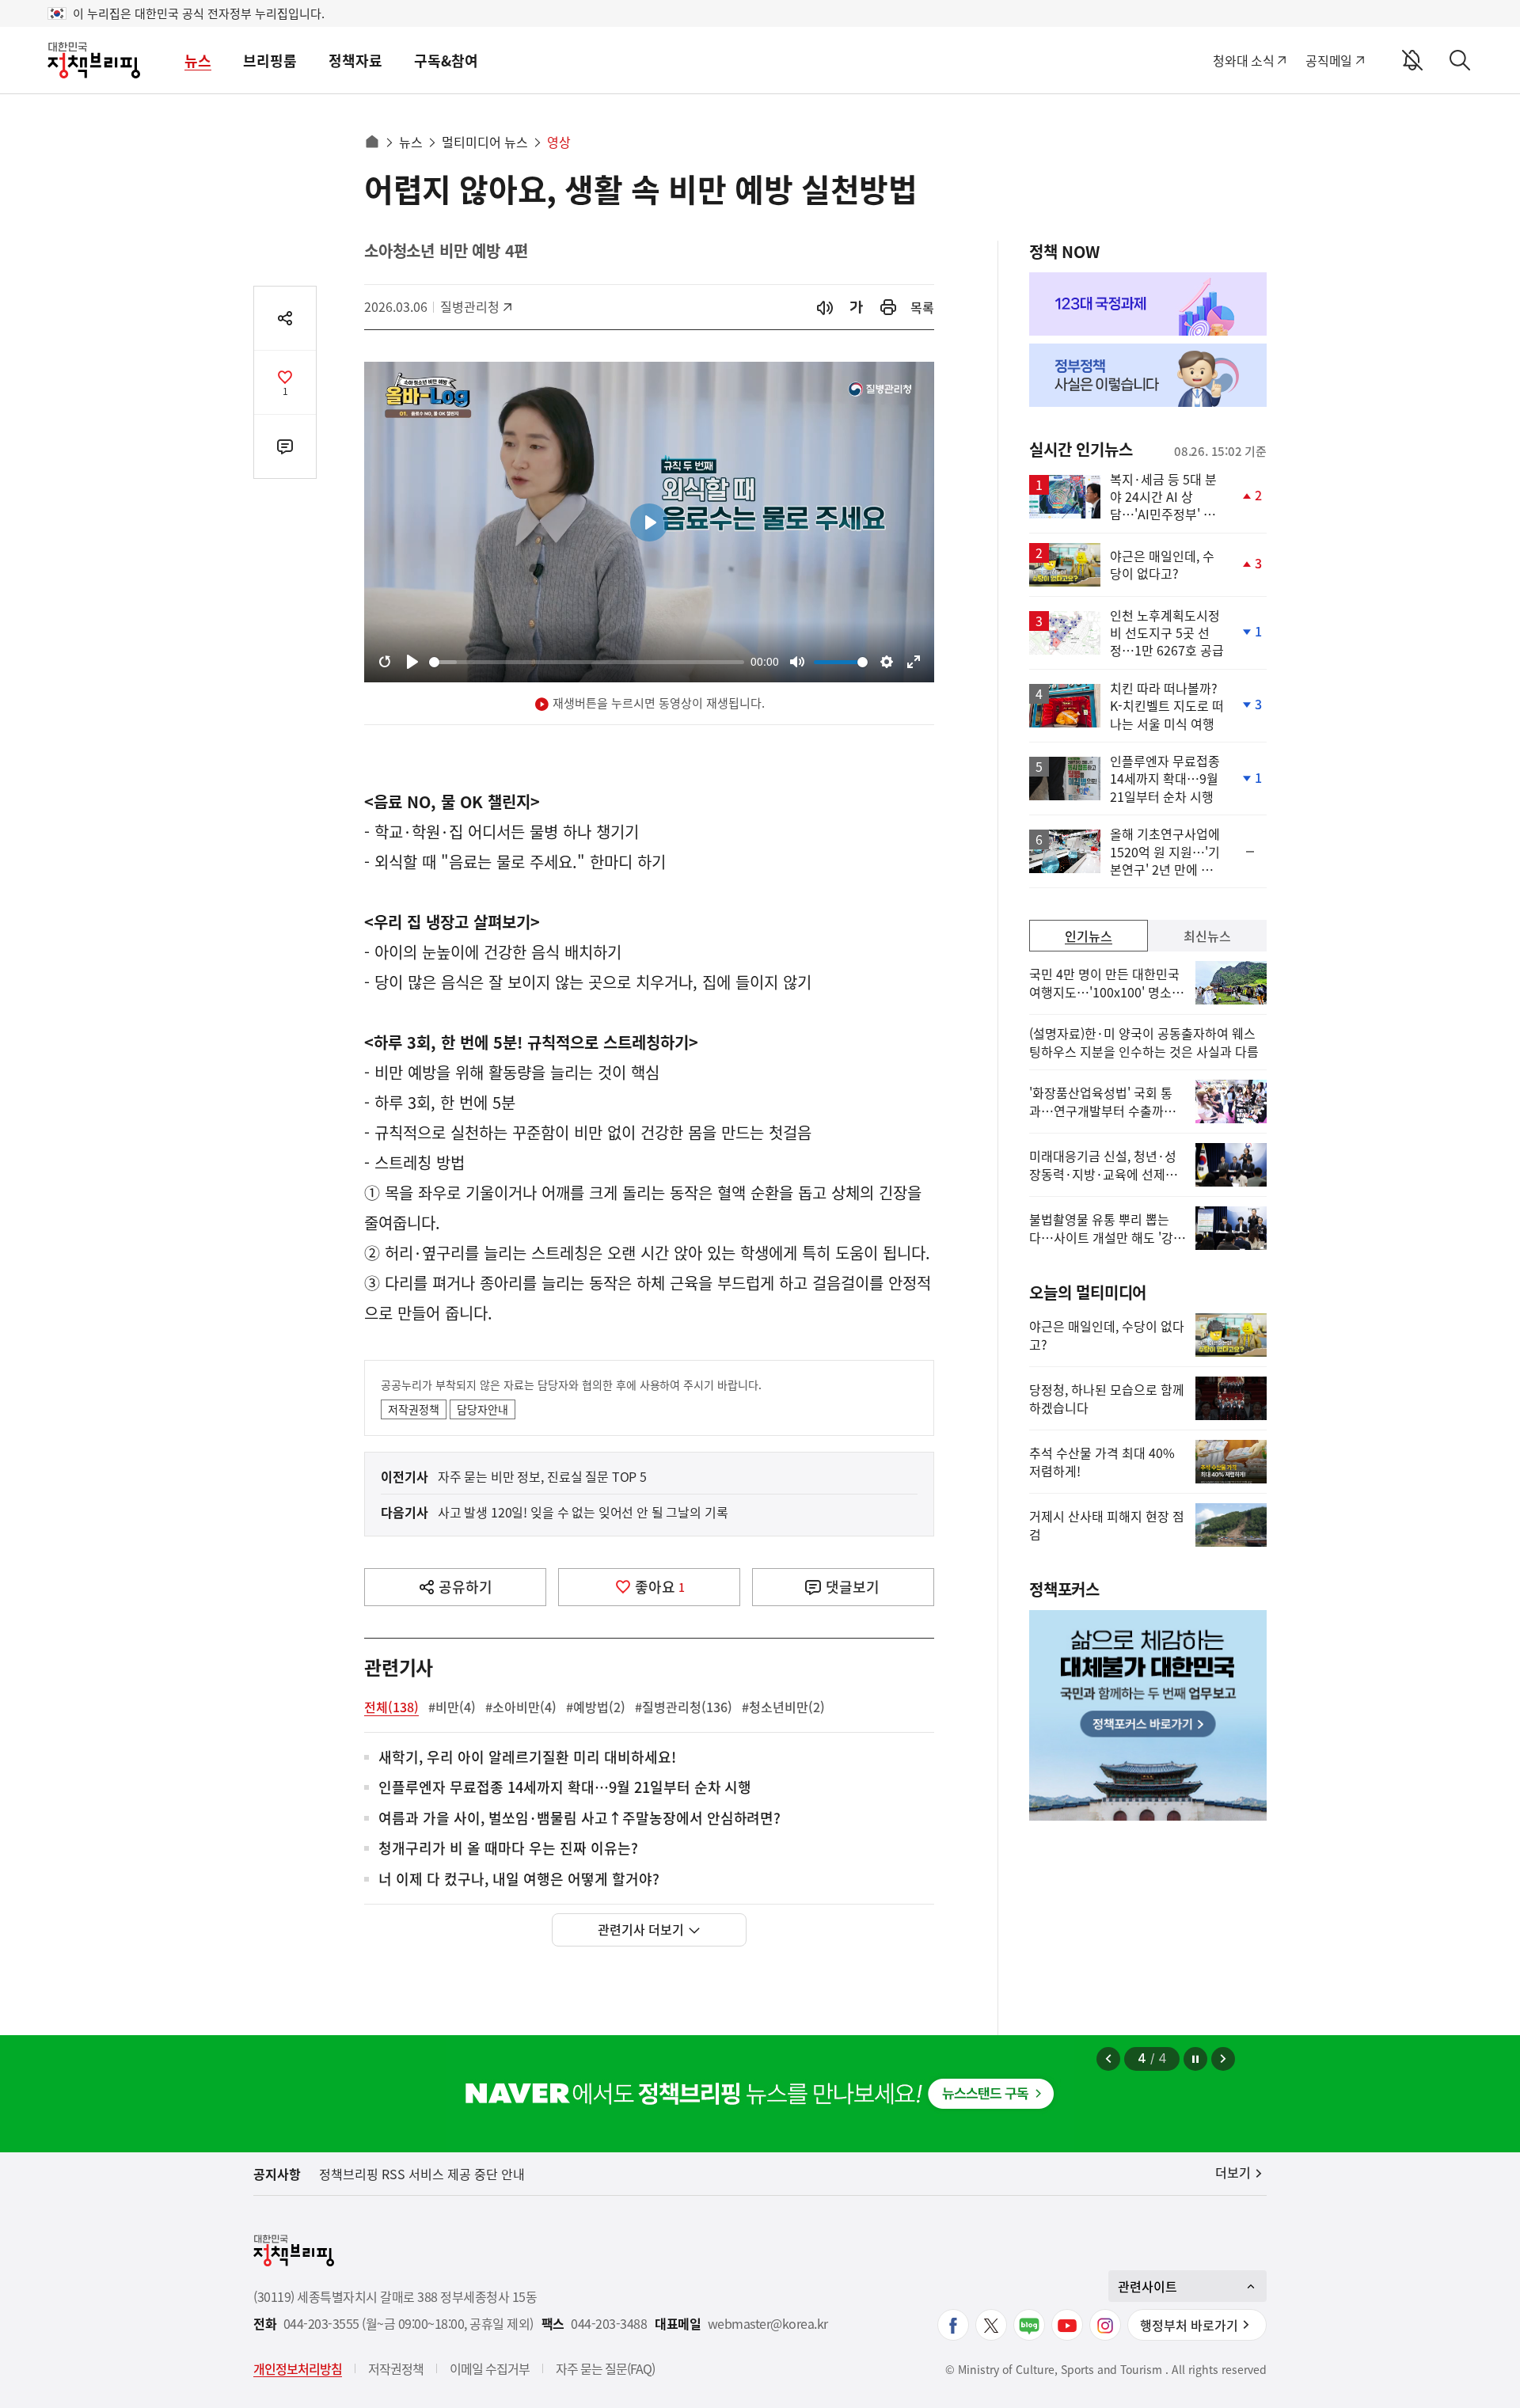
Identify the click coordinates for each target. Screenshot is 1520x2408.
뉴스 (198, 61)
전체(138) (391, 1707)
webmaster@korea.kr (768, 2324)
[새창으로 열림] (888, 308)
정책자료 (355, 61)
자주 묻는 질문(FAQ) (605, 2368)
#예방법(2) (596, 1707)
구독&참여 (446, 61)
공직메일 (1329, 60)
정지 (1195, 2059)
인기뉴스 (1089, 936)
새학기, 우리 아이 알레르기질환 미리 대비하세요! (527, 1758)
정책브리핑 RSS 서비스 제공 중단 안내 (422, 2174)
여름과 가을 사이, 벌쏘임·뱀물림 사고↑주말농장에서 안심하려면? (579, 1819)
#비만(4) (452, 1707)
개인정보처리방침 (298, 2368)
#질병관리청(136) (684, 1707)
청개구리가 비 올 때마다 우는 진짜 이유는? (508, 1849)
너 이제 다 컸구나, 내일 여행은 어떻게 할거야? (519, 1880)
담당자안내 (483, 1409)
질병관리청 (475, 306)
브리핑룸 (270, 61)
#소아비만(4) (521, 1707)
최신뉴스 (1207, 936)
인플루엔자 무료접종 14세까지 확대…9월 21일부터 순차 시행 (565, 1788)
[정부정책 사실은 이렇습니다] (1148, 375)
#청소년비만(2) (783, 1707)
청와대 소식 (1243, 60)
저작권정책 (414, 1409)
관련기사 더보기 (641, 1929)
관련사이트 (1148, 2286)
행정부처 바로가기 (1189, 2325)
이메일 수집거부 (490, 2368)
